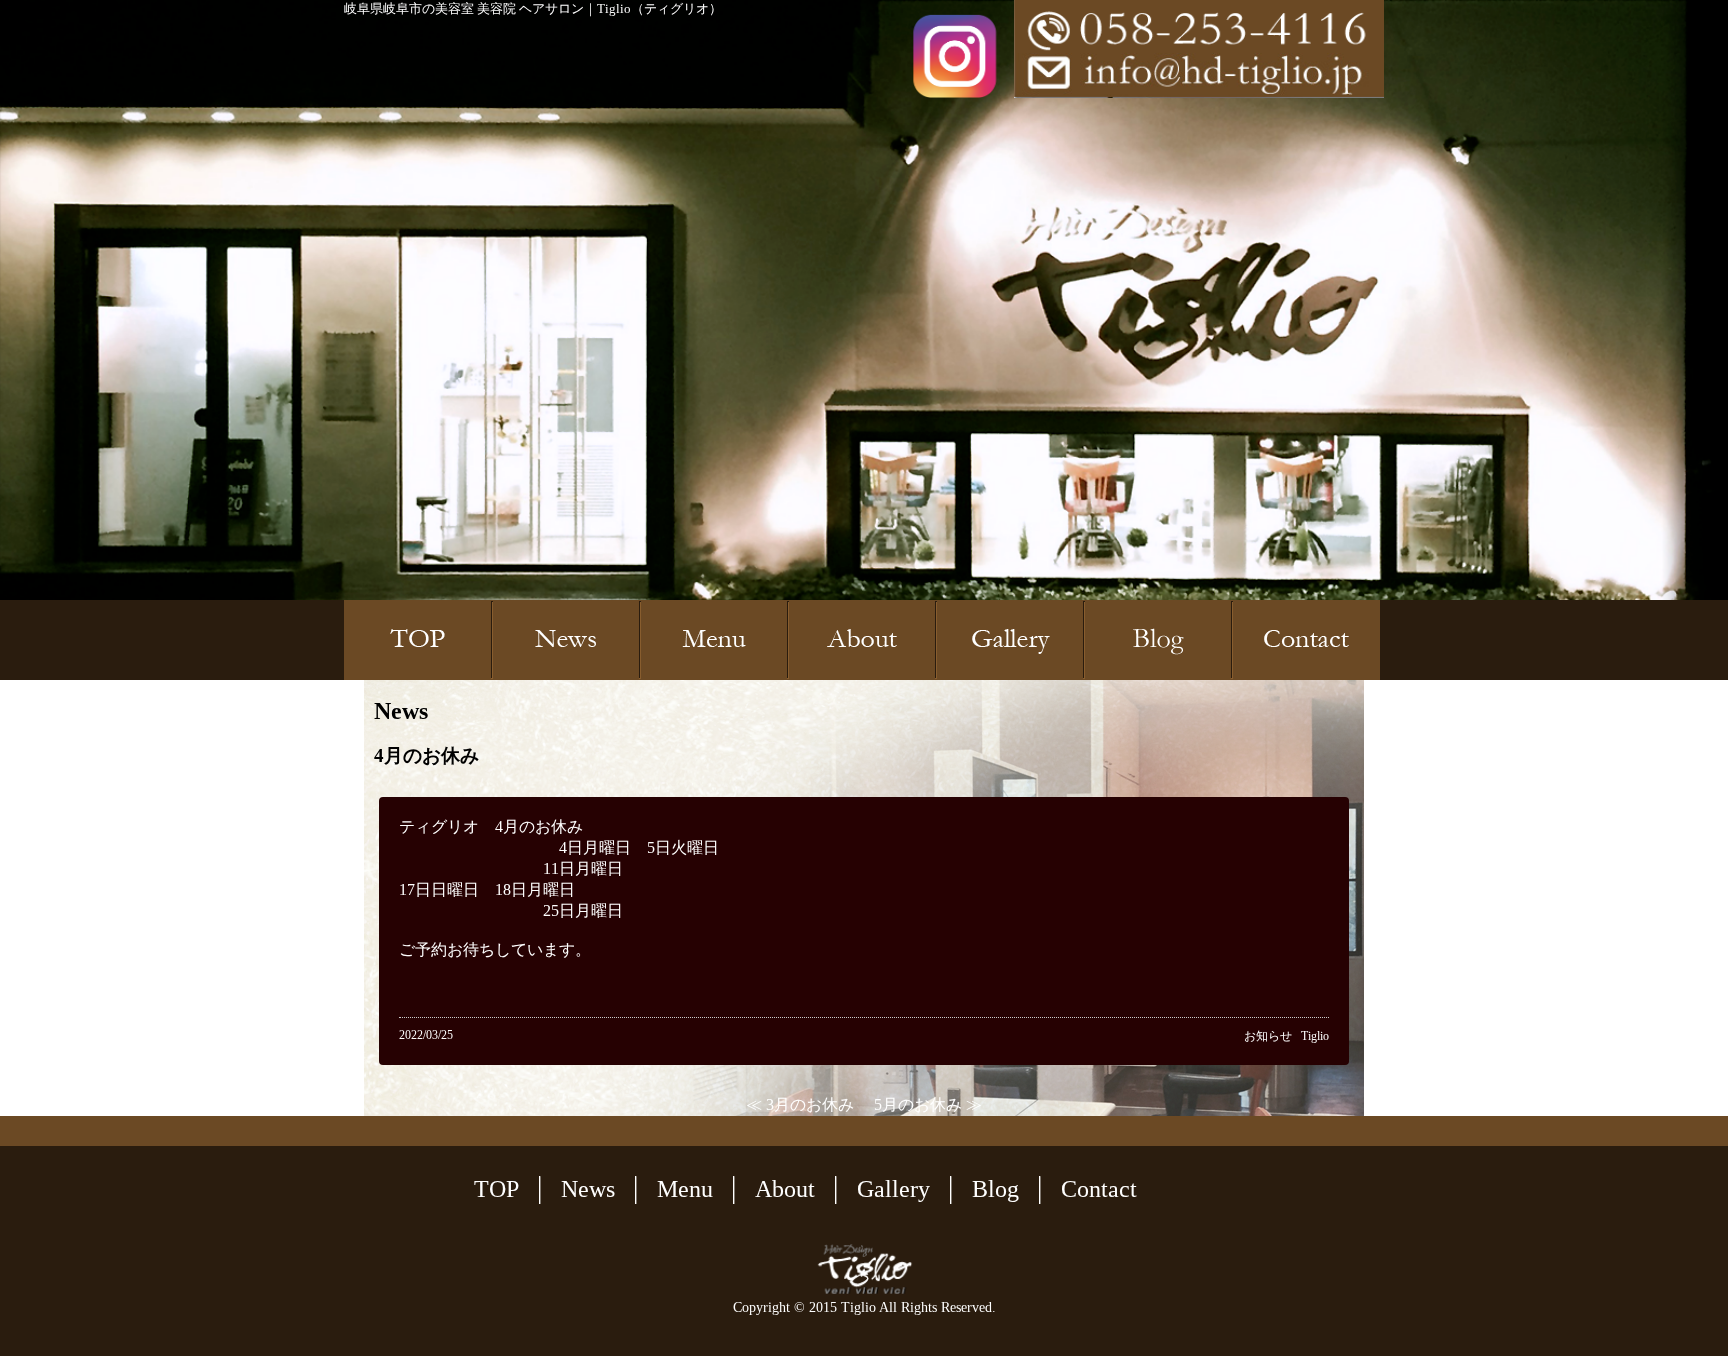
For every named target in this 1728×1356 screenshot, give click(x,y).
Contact (1099, 1189)
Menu (685, 1189)
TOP (496, 1189)
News (588, 1189)
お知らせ (1268, 1036)
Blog (995, 1189)
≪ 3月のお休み (800, 1104)
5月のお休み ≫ (928, 1104)
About (785, 1189)
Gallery (893, 1189)
